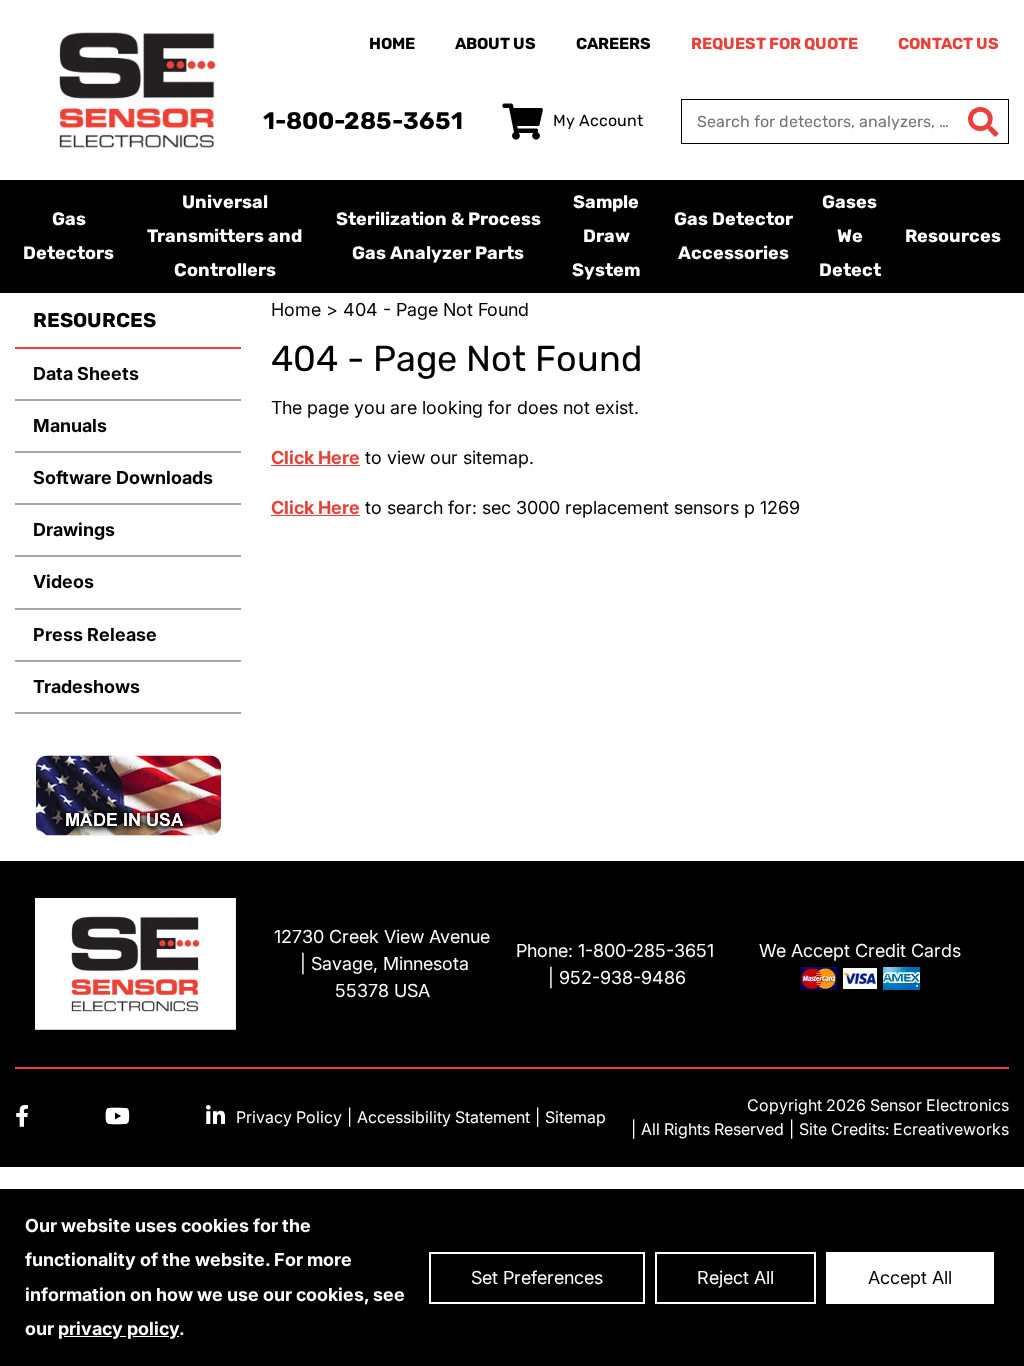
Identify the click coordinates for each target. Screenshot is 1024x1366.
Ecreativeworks (951, 1129)
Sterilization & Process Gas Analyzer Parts (438, 236)
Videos (63, 581)
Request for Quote (774, 43)
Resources (953, 236)
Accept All (910, 1277)
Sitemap (575, 1117)
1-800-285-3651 (363, 121)
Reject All (735, 1277)
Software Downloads (123, 477)
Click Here (315, 457)
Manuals (70, 425)
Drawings (74, 529)
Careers (613, 43)
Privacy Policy (289, 1117)
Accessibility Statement (443, 1117)
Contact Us (948, 43)
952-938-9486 (622, 977)
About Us (495, 43)
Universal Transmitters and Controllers (224, 236)
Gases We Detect (850, 236)
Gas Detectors (68, 236)
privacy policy (118, 1328)
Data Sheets (86, 373)
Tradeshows (86, 686)
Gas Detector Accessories (733, 236)
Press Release (95, 634)
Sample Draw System (606, 236)
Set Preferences (537, 1277)
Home (392, 43)
